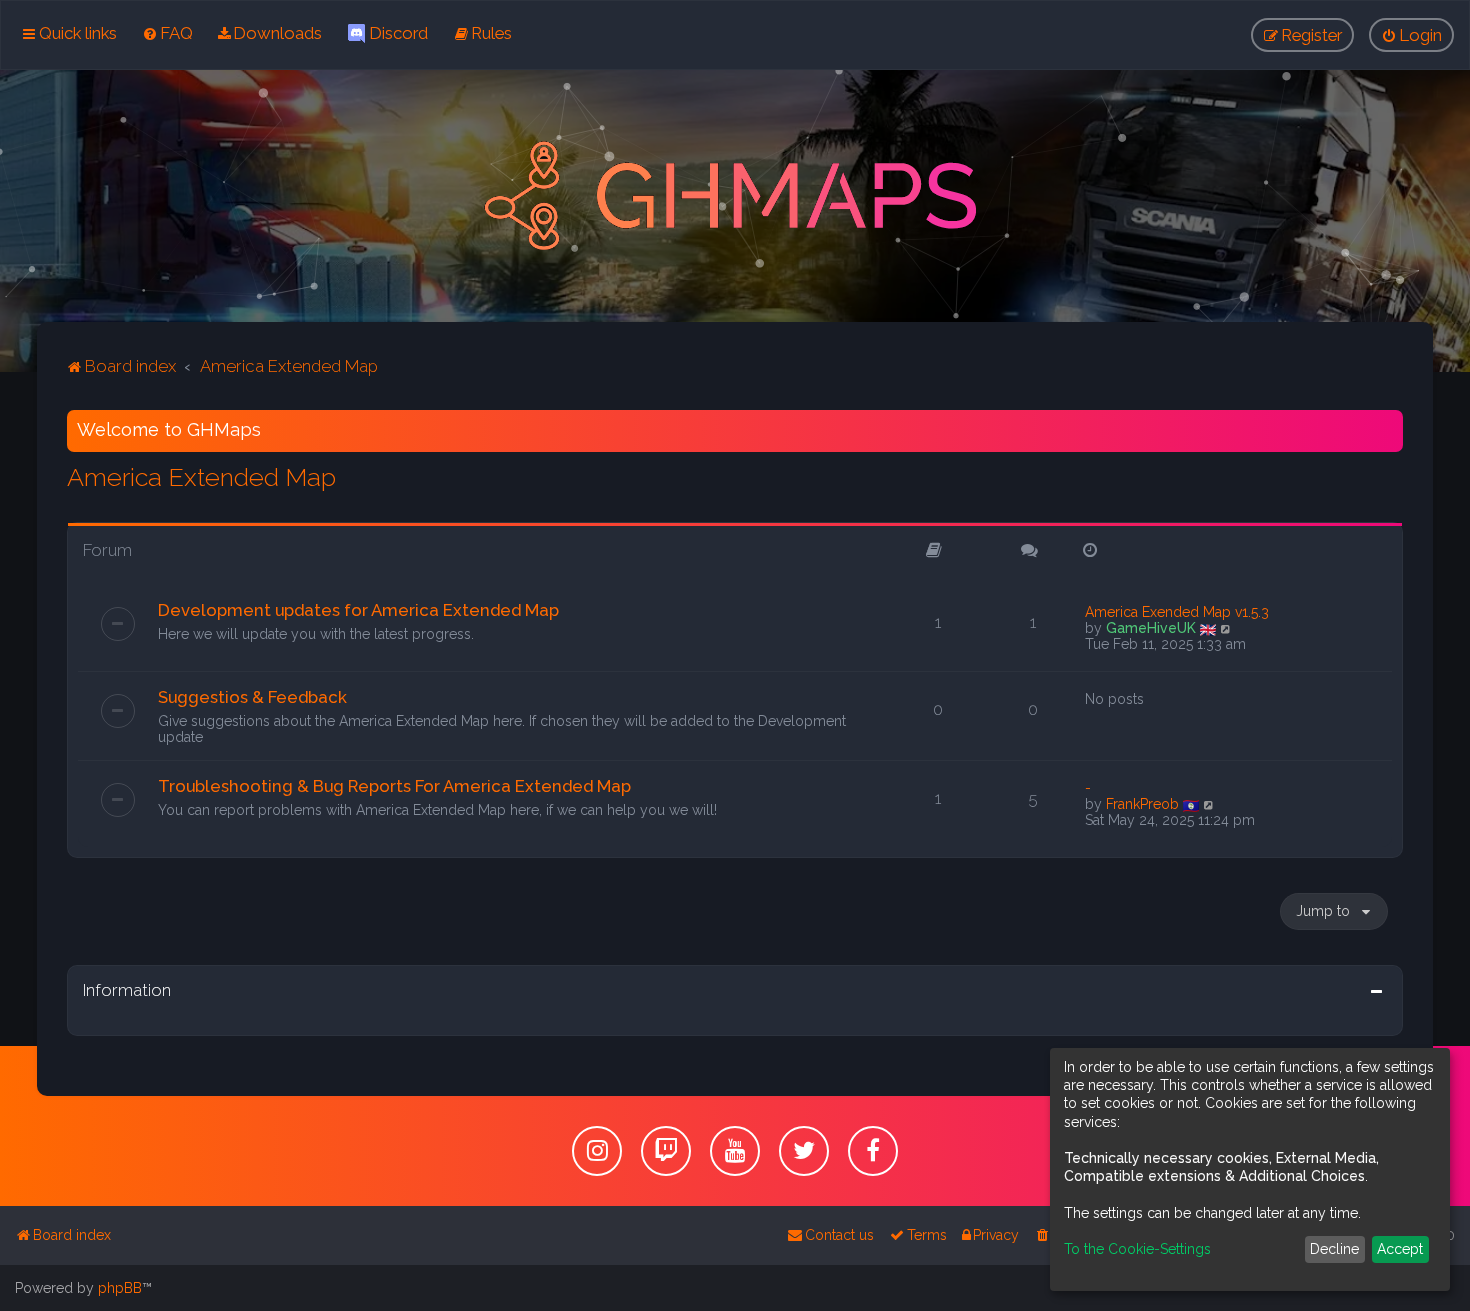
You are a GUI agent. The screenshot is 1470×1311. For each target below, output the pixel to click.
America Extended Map (201, 477)
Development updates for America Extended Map (358, 610)
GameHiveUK (1151, 628)
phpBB (120, 1288)
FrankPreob (1142, 804)
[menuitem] (167, 33)
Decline (1334, 1249)
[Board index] (735, 196)
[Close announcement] (1390, 422)
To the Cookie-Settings (1137, 1249)
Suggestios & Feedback (252, 697)
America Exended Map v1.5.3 (1177, 612)
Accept (1400, 1249)
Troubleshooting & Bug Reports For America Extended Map (394, 786)
